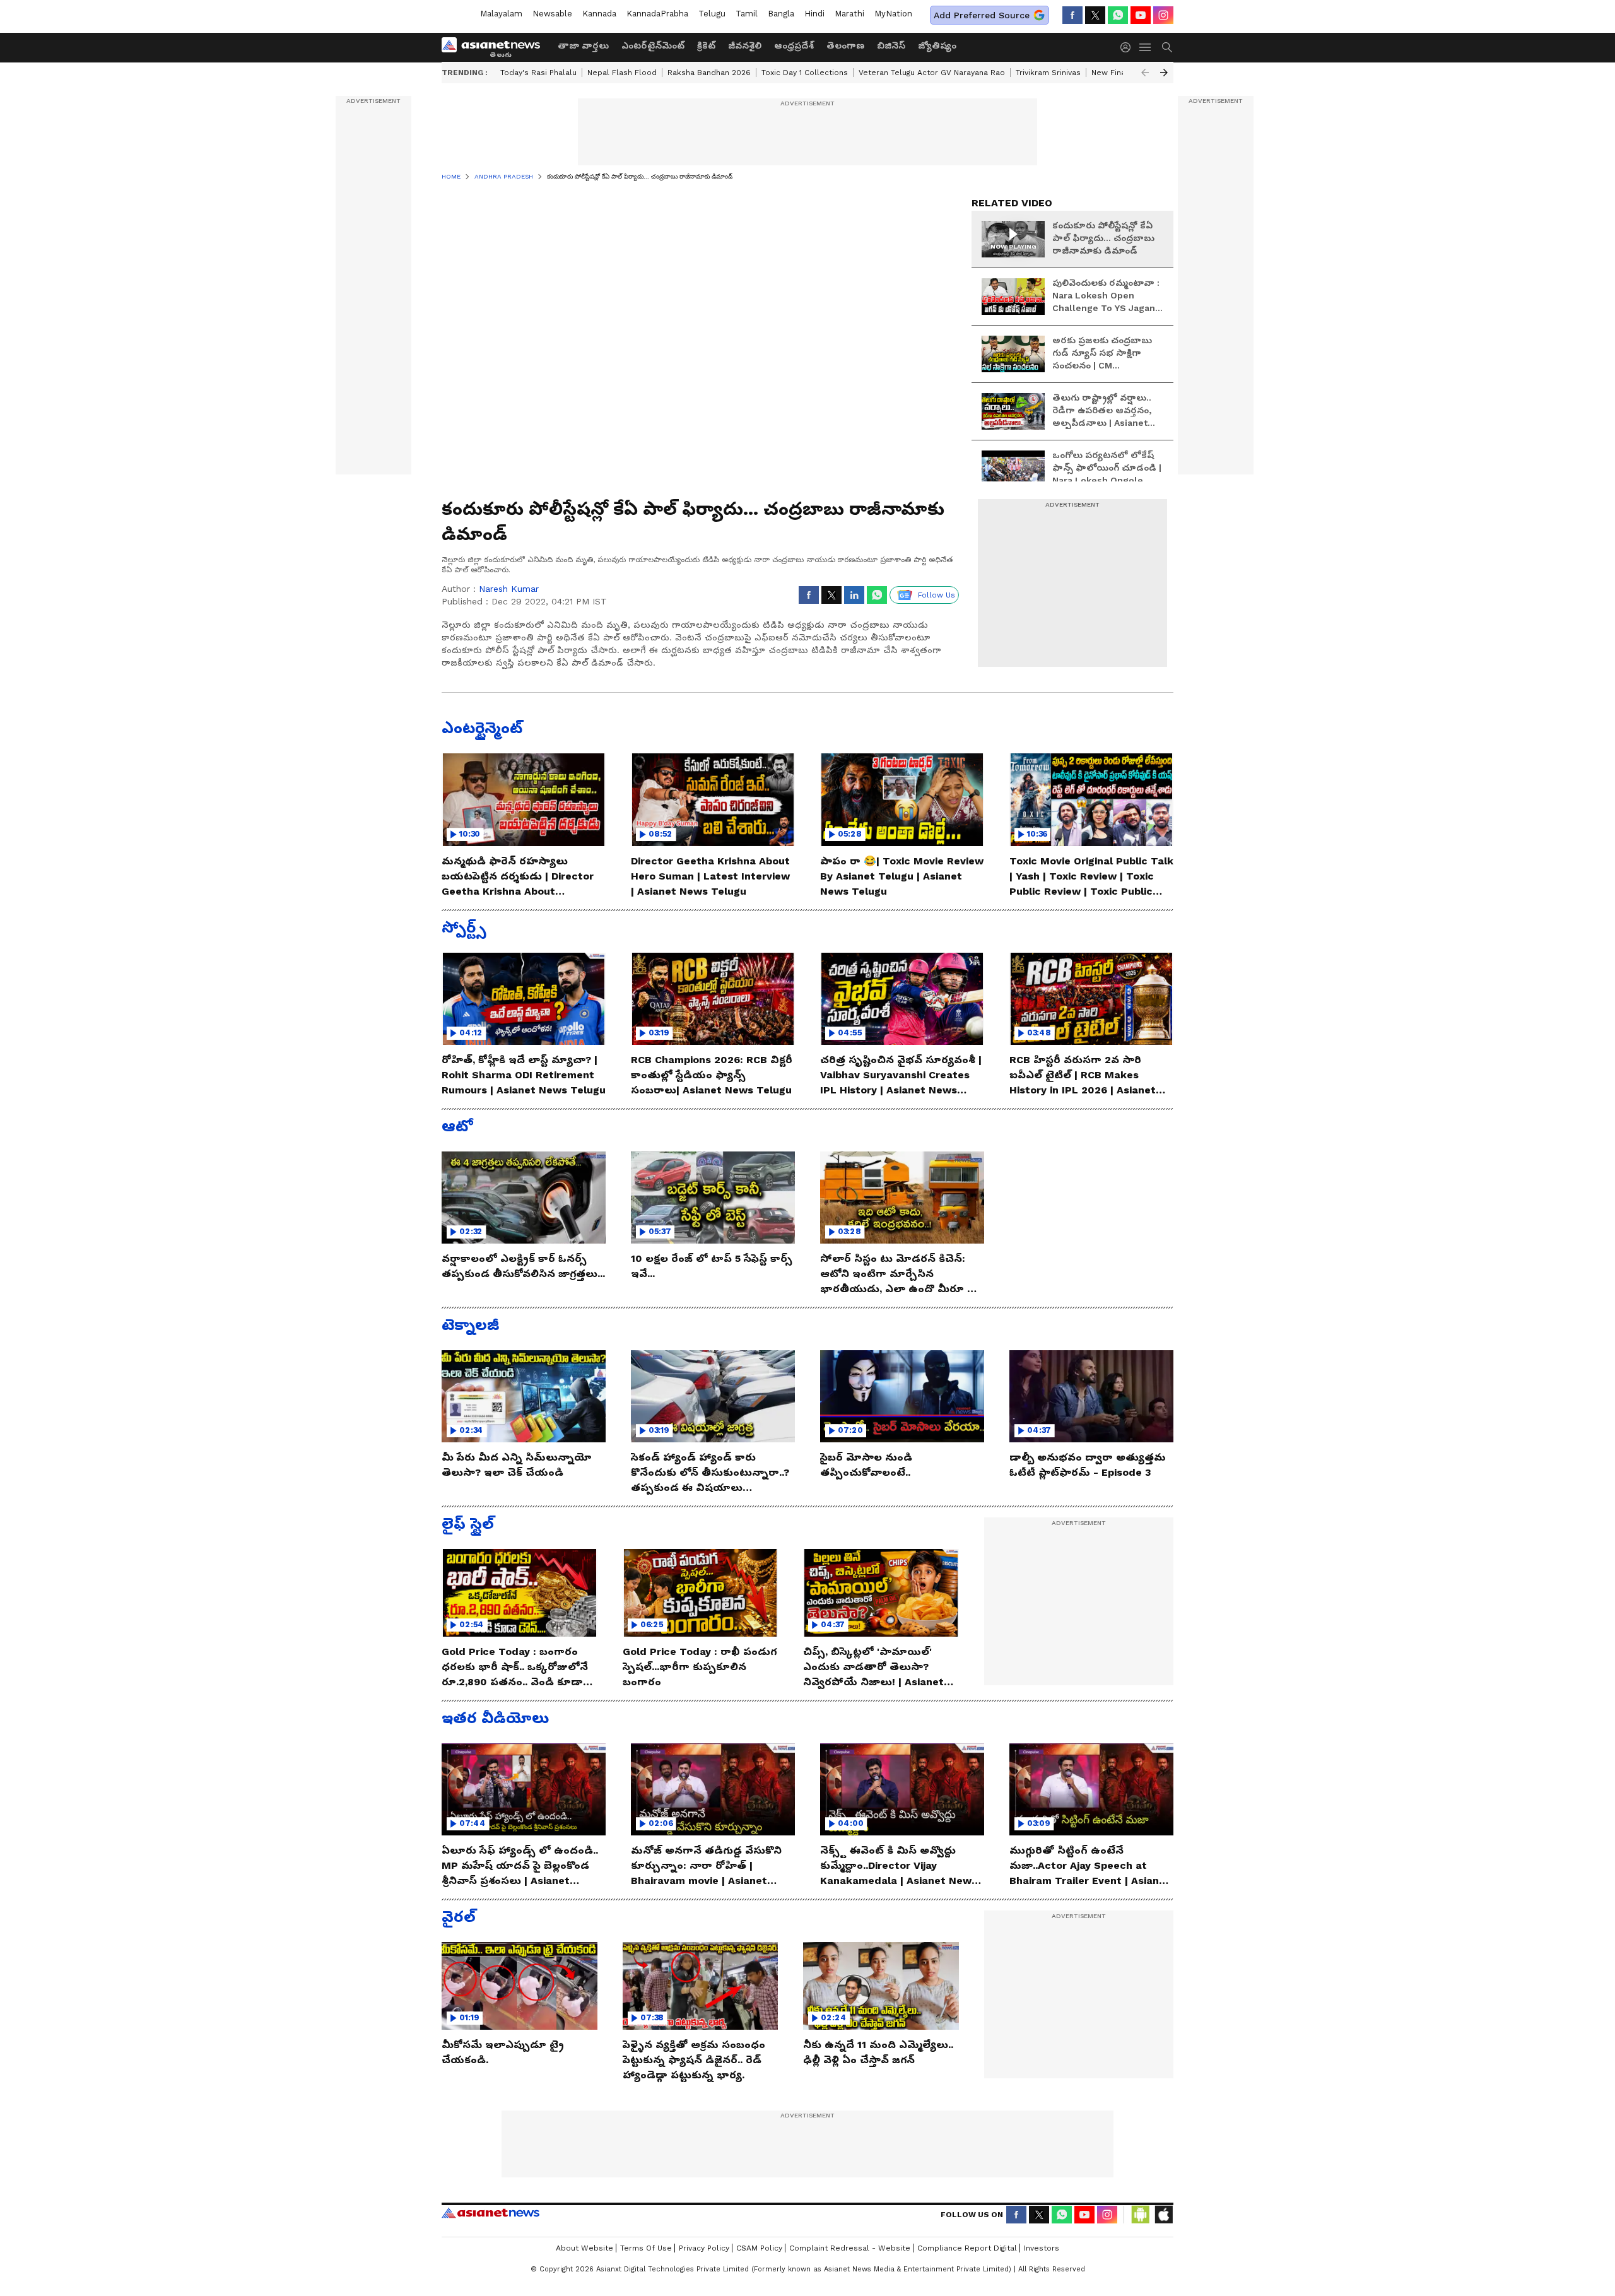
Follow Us (937, 595)
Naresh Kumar (509, 589)
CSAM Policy (759, 2248)
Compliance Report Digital (967, 2248)
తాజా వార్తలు (583, 45)
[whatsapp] (1118, 15)
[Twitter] (1095, 15)
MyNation (893, 14)
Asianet (490, 2213)
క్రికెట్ (706, 45)
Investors (1042, 2248)
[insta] (1163, 15)
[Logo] (495, 47)
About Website (584, 2248)
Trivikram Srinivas (1048, 73)
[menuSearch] (1167, 47)
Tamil (747, 14)
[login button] (1129, 47)
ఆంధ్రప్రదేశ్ (794, 45)
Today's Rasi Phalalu (538, 73)
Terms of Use (646, 2248)
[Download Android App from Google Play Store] (1141, 2215)
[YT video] (1141, 15)
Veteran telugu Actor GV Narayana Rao (932, 73)
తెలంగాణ (845, 45)
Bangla (781, 14)
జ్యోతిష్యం (937, 45)
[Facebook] (1072, 15)
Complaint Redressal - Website (850, 2248)
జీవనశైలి (745, 45)
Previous (1145, 73)
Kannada (599, 14)
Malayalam (501, 14)
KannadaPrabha (657, 14)
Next (1164, 73)
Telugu (712, 14)
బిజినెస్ (891, 45)
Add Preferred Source (982, 15)
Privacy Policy (704, 2248)
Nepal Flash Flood (622, 73)
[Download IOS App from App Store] (1163, 2215)
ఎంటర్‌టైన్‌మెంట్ (653, 45)
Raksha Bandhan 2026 (709, 73)
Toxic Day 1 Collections (805, 73)
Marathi (849, 14)
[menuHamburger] (1146, 47)
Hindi (814, 14)
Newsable (552, 14)
